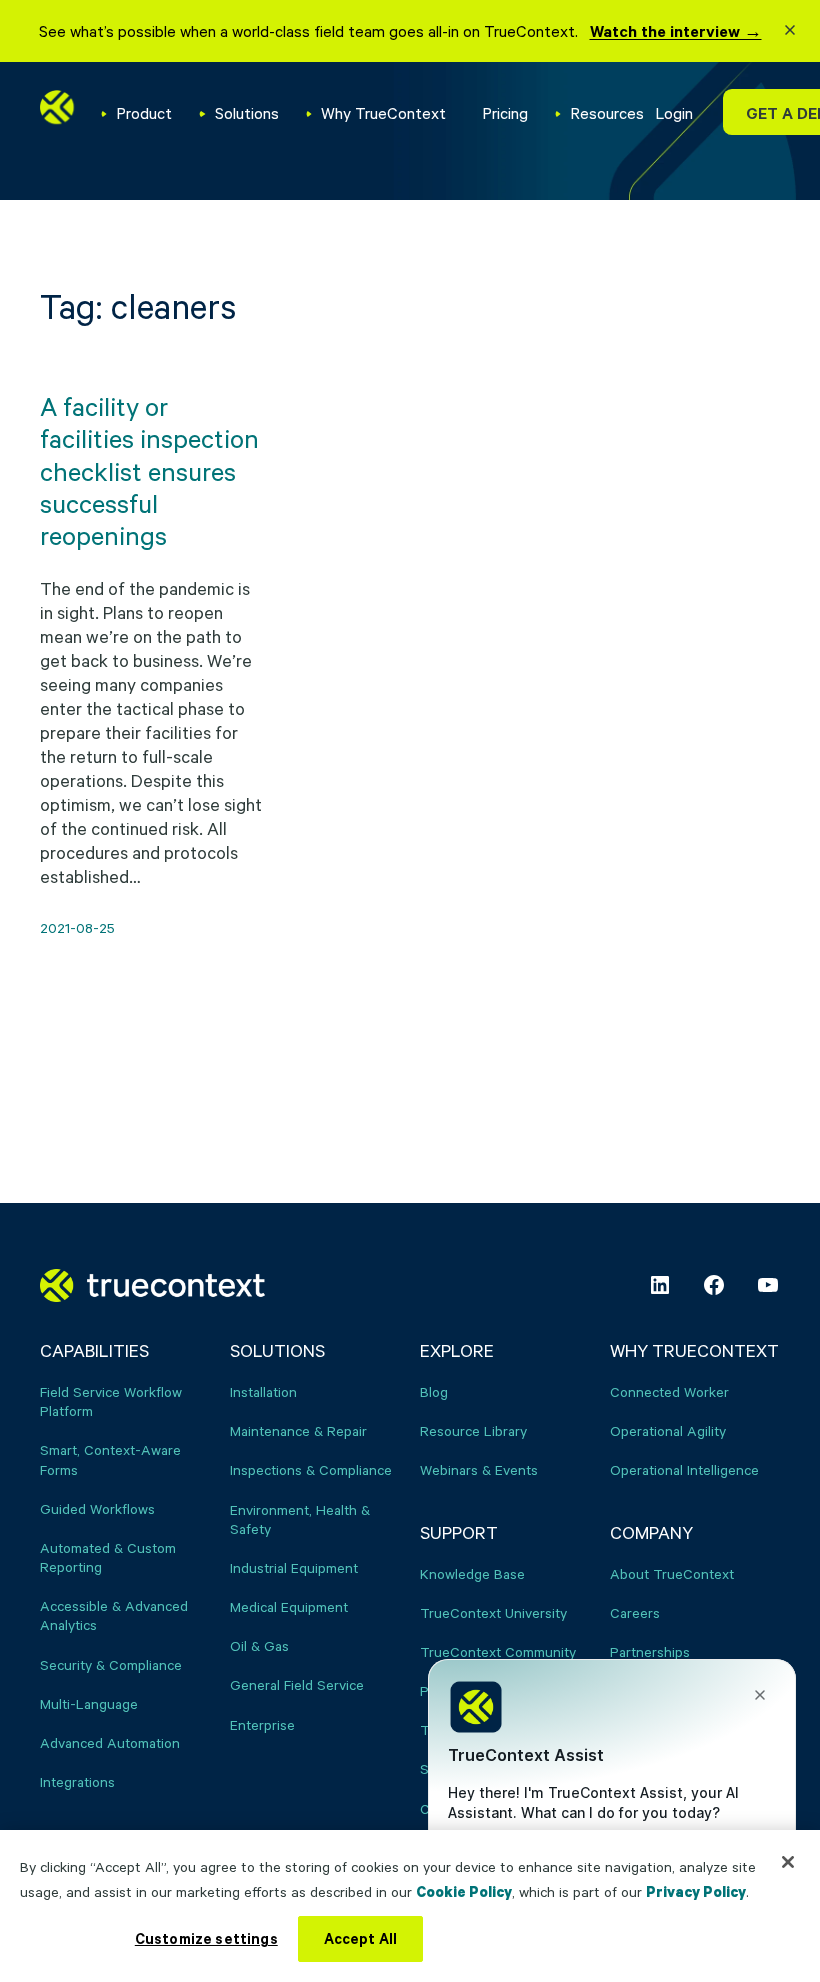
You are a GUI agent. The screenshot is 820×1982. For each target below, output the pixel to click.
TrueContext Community (498, 1651)
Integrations (77, 1781)
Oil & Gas (259, 1645)
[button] (790, 32)
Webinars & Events (479, 1469)
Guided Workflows (97, 1508)
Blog (434, 1391)
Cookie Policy (464, 1891)
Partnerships (650, 1651)
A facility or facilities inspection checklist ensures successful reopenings (149, 470)
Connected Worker (669, 1391)
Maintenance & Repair (298, 1430)
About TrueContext (672, 1573)
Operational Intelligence (684, 1469)
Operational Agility (668, 1430)
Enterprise (262, 1724)
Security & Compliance (111, 1664)
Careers (635, 1612)
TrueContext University (493, 1612)
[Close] (788, 1862)
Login (674, 112)
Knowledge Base (472, 1573)
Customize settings (206, 1938)
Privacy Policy (696, 1891)
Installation (263, 1391)
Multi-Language (89, 1703)
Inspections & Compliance (311, 1469)
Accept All (361, 1938)
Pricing (505, 112)
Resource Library (473, 1430)
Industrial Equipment (294, 1567)
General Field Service (297, 1684)
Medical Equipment (289, 1606)
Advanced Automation (110, 1742)
